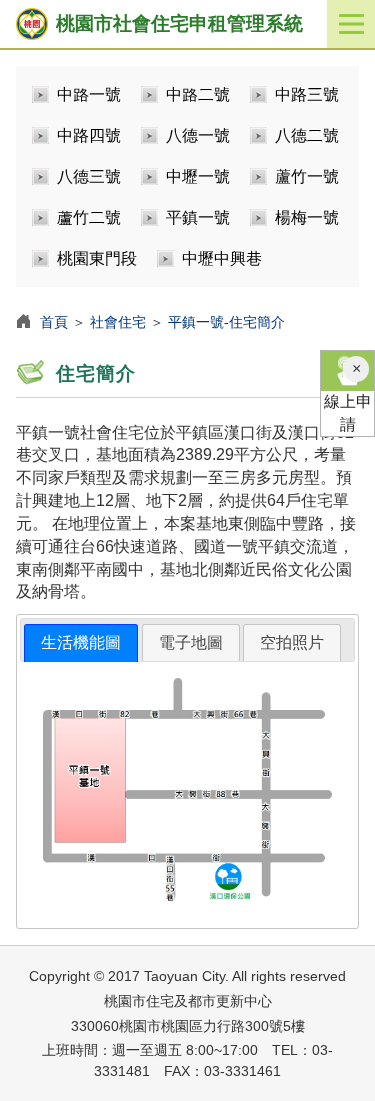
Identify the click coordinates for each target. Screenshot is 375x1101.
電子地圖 (191, 642)
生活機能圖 (81, 642)
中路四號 (89, 135)
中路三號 (307, 94)
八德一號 (198, 135)
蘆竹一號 (307, 176)
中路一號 (89, 94)
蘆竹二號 (89, 217)
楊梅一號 (307, 217)
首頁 (54, 322)
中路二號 (198, 94)
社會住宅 (118, 322)
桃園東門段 (97, 258)
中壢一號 (198, 176)
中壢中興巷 (222, 258)
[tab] (81, 643)
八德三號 (89, 176)
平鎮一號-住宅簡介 (226, 322)
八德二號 (307, 135)
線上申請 (348, 413)
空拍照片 (292, 642)
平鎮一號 (198, 217)
